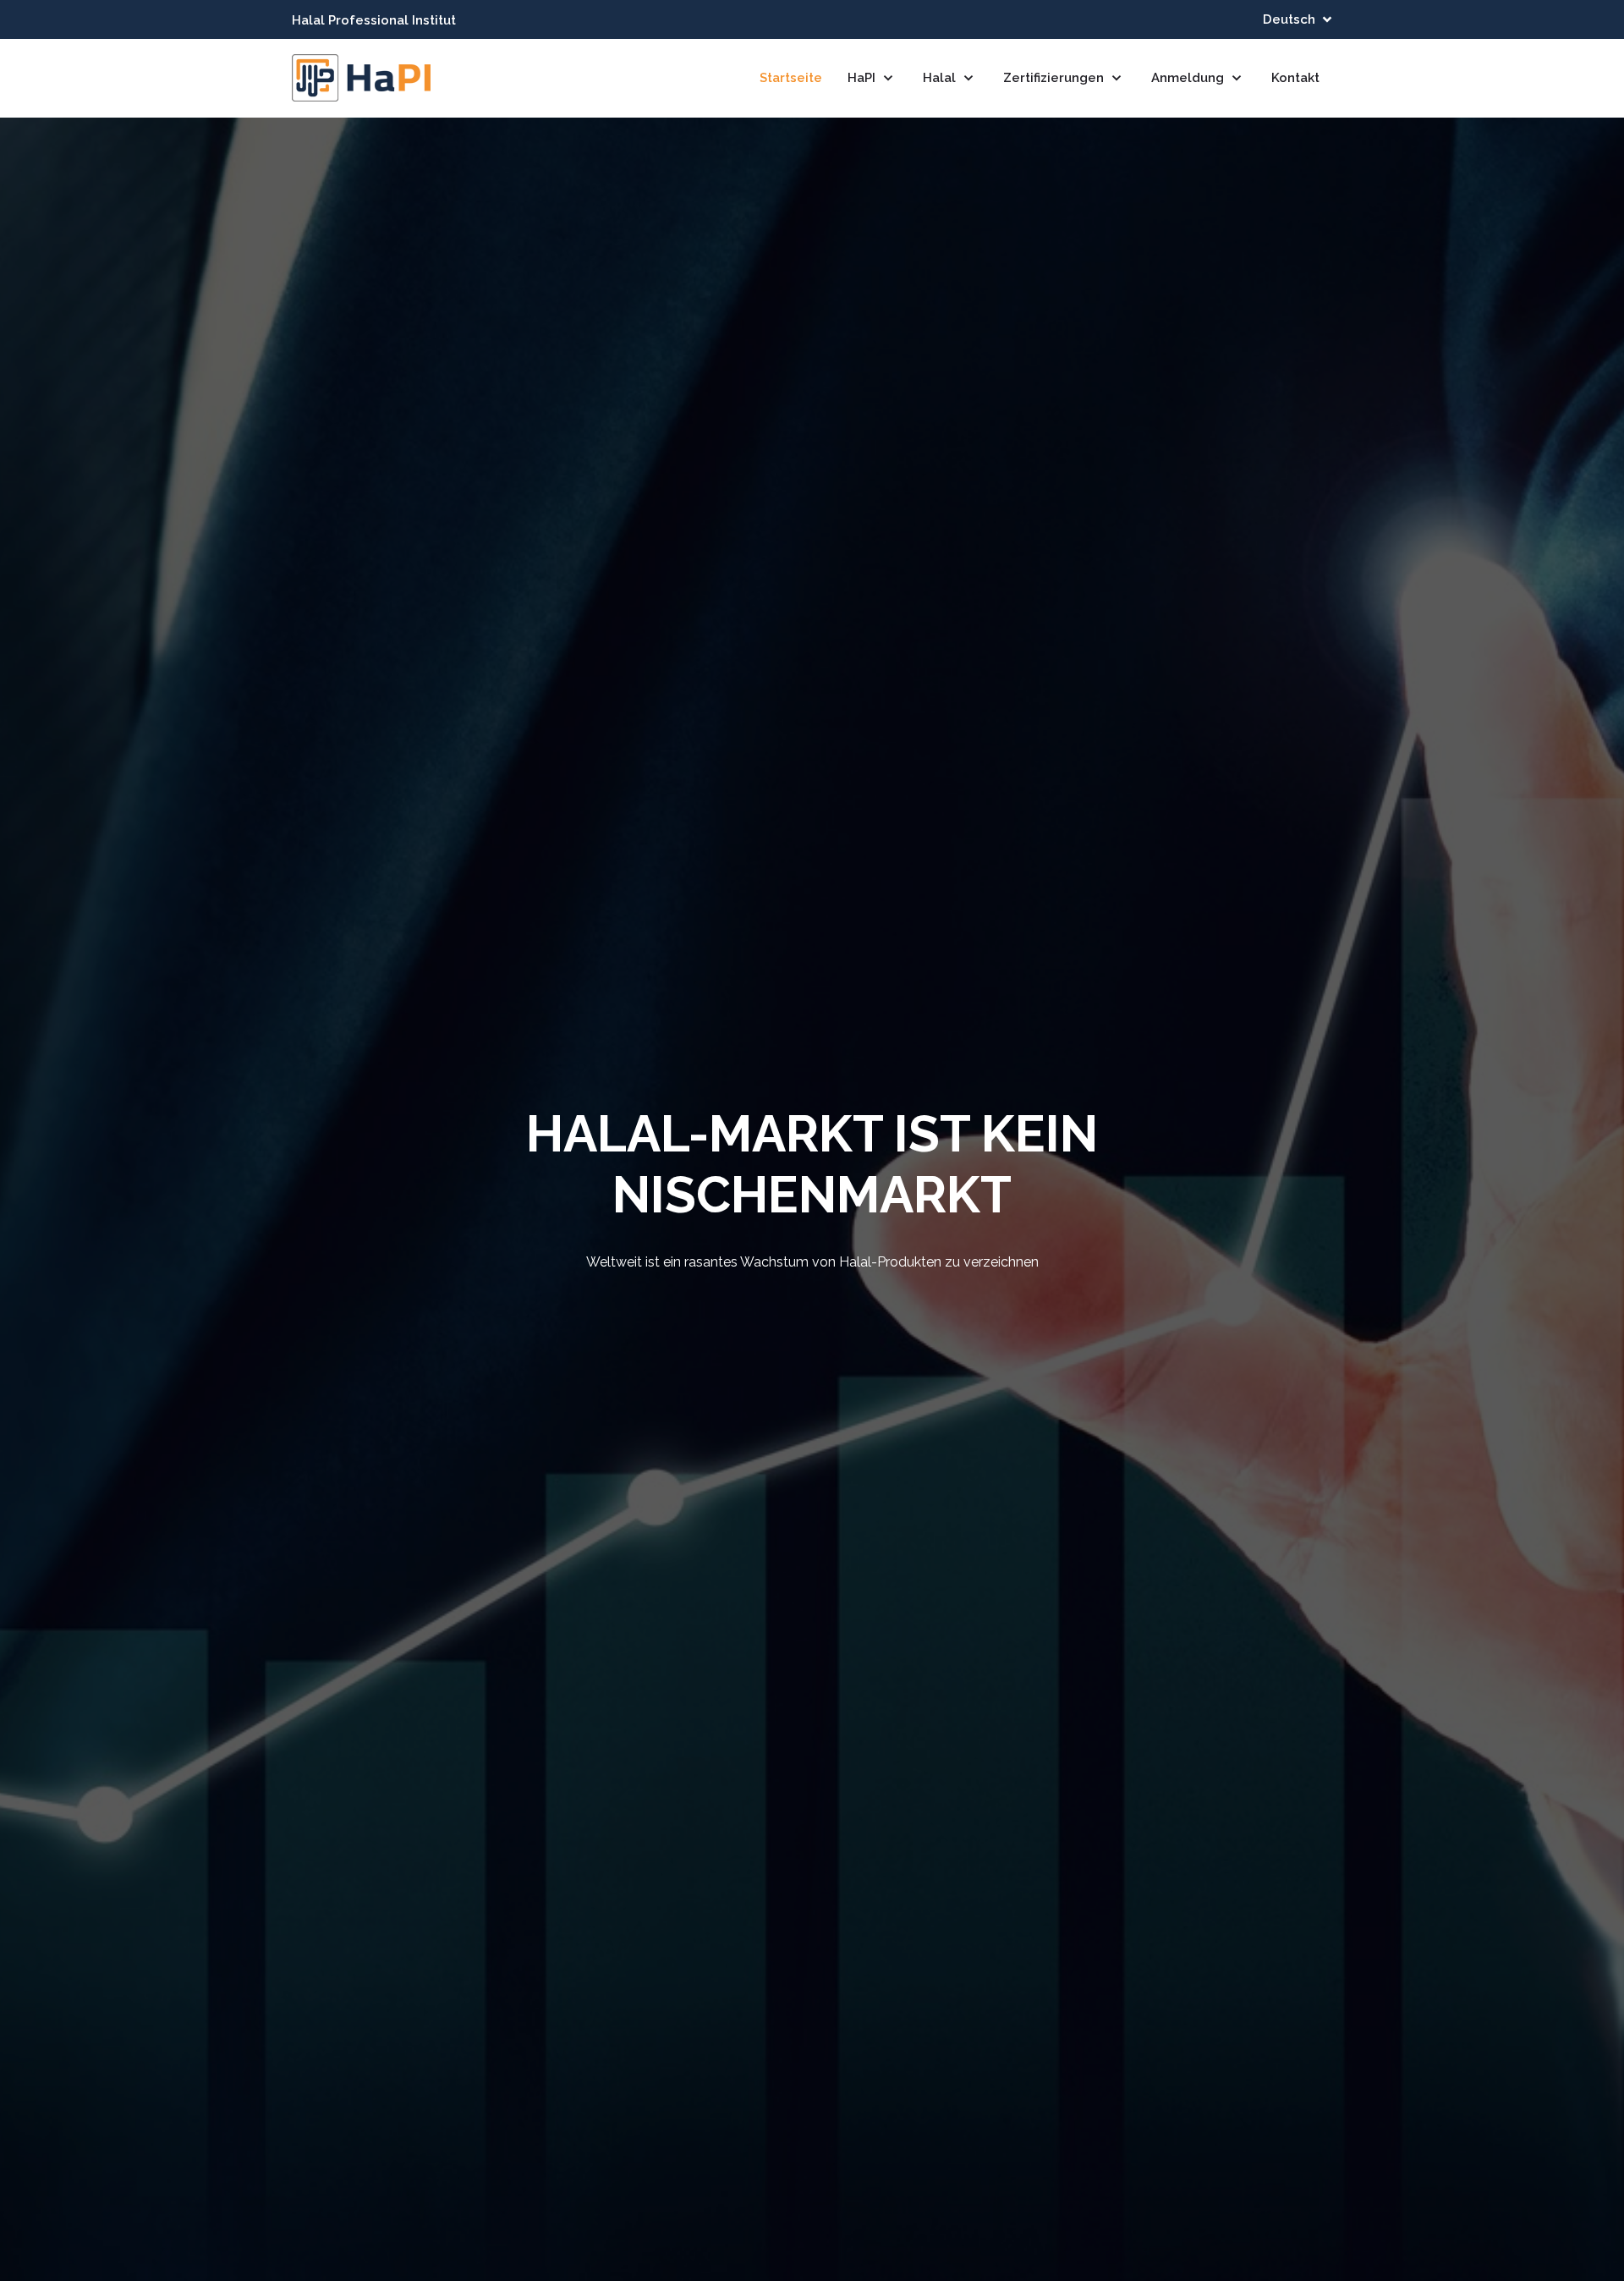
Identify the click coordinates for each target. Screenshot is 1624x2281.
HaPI (863, 78)
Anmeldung (1189, 78)
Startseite (791, 78)
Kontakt (1295, 78)
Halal (941, 78)
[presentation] (42, 1208)
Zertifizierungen (1055, 78)
